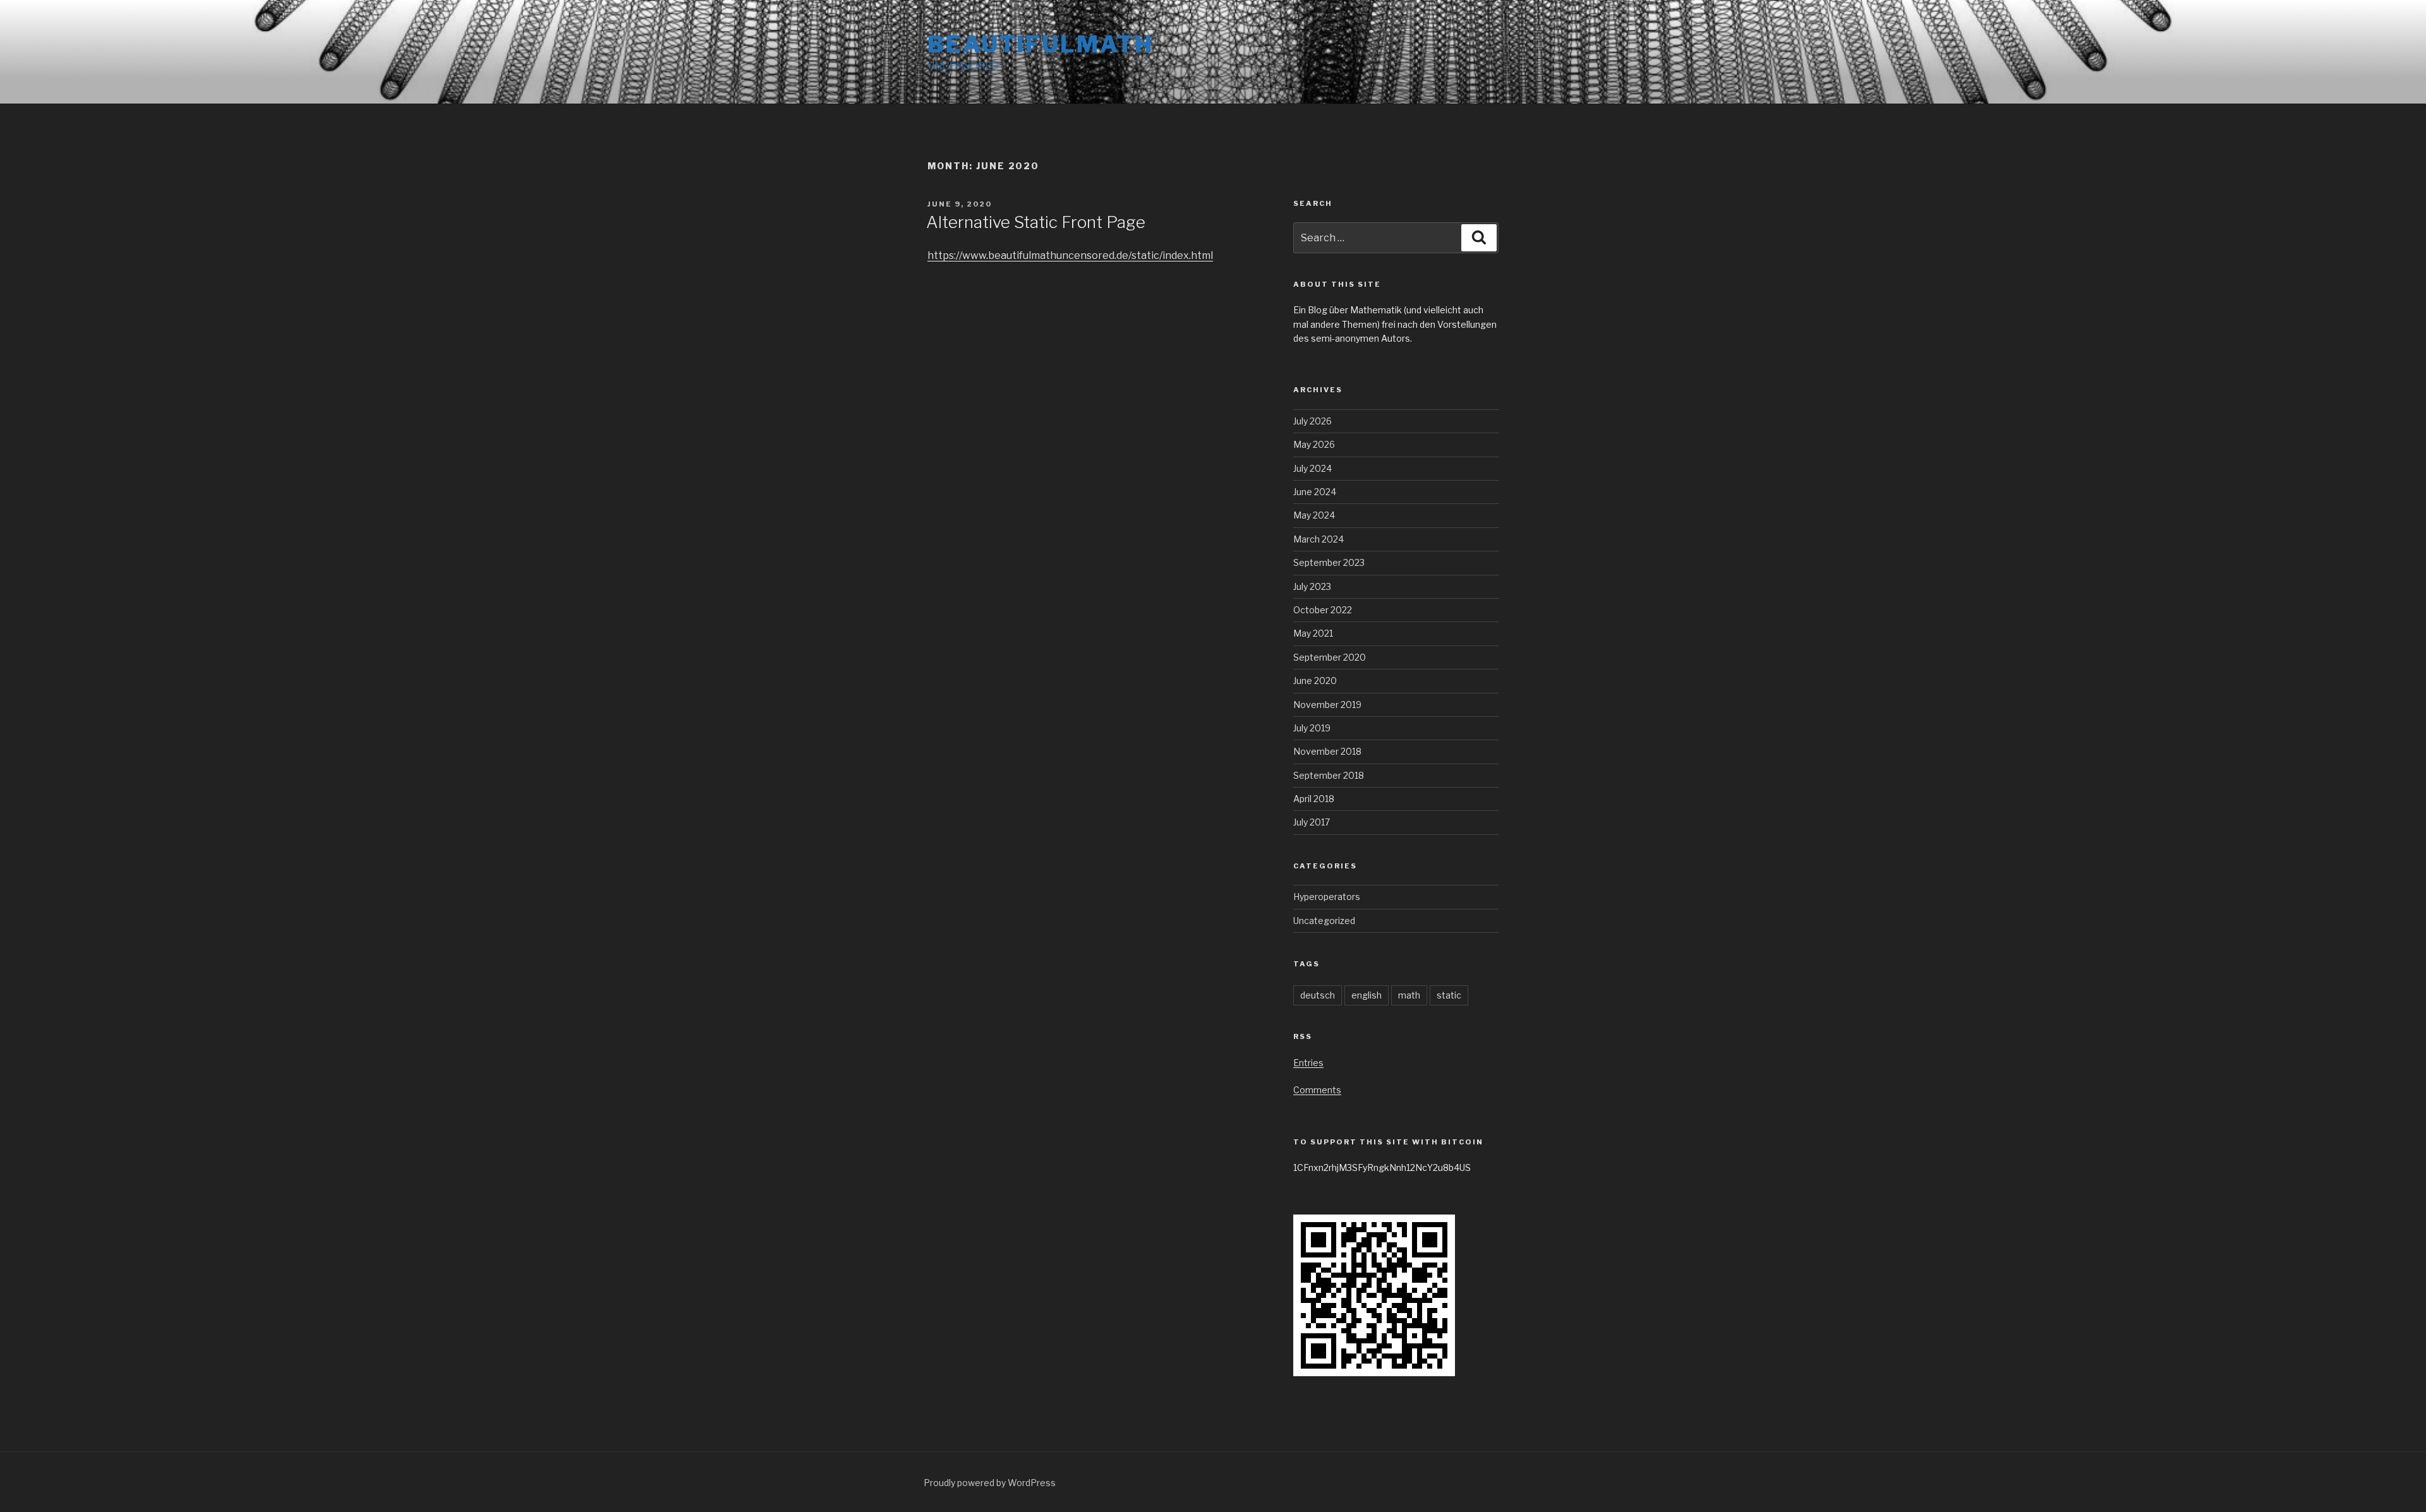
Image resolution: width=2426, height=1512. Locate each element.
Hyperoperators (1327, 897)
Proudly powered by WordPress (990, 1483)
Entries (1308, 1063)
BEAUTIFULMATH (1040, 44)
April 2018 (1314, 799)
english (1367, 995)
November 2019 (1327, 705)
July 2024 (1313, 468)
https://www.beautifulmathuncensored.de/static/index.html (1070, 255)
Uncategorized (1324, 921)
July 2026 (1313, 421)
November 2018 (1327, 751)
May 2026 (1314, 444)
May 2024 (1314, 515)
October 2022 (1323, 610)
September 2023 (1329, 562)
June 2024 (1315, 492)
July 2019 (1312, 728)
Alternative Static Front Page (1036, 222)
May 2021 (1313, 633)
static (1449, 995)
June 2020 (1315, 681)
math (1409, 995)
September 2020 (1330, 657)
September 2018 (1329, 775)
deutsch (1318, 995)
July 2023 (1312, 586)
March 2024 (1319, 539)
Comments (1317, 1090)
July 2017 (1312, 822)
